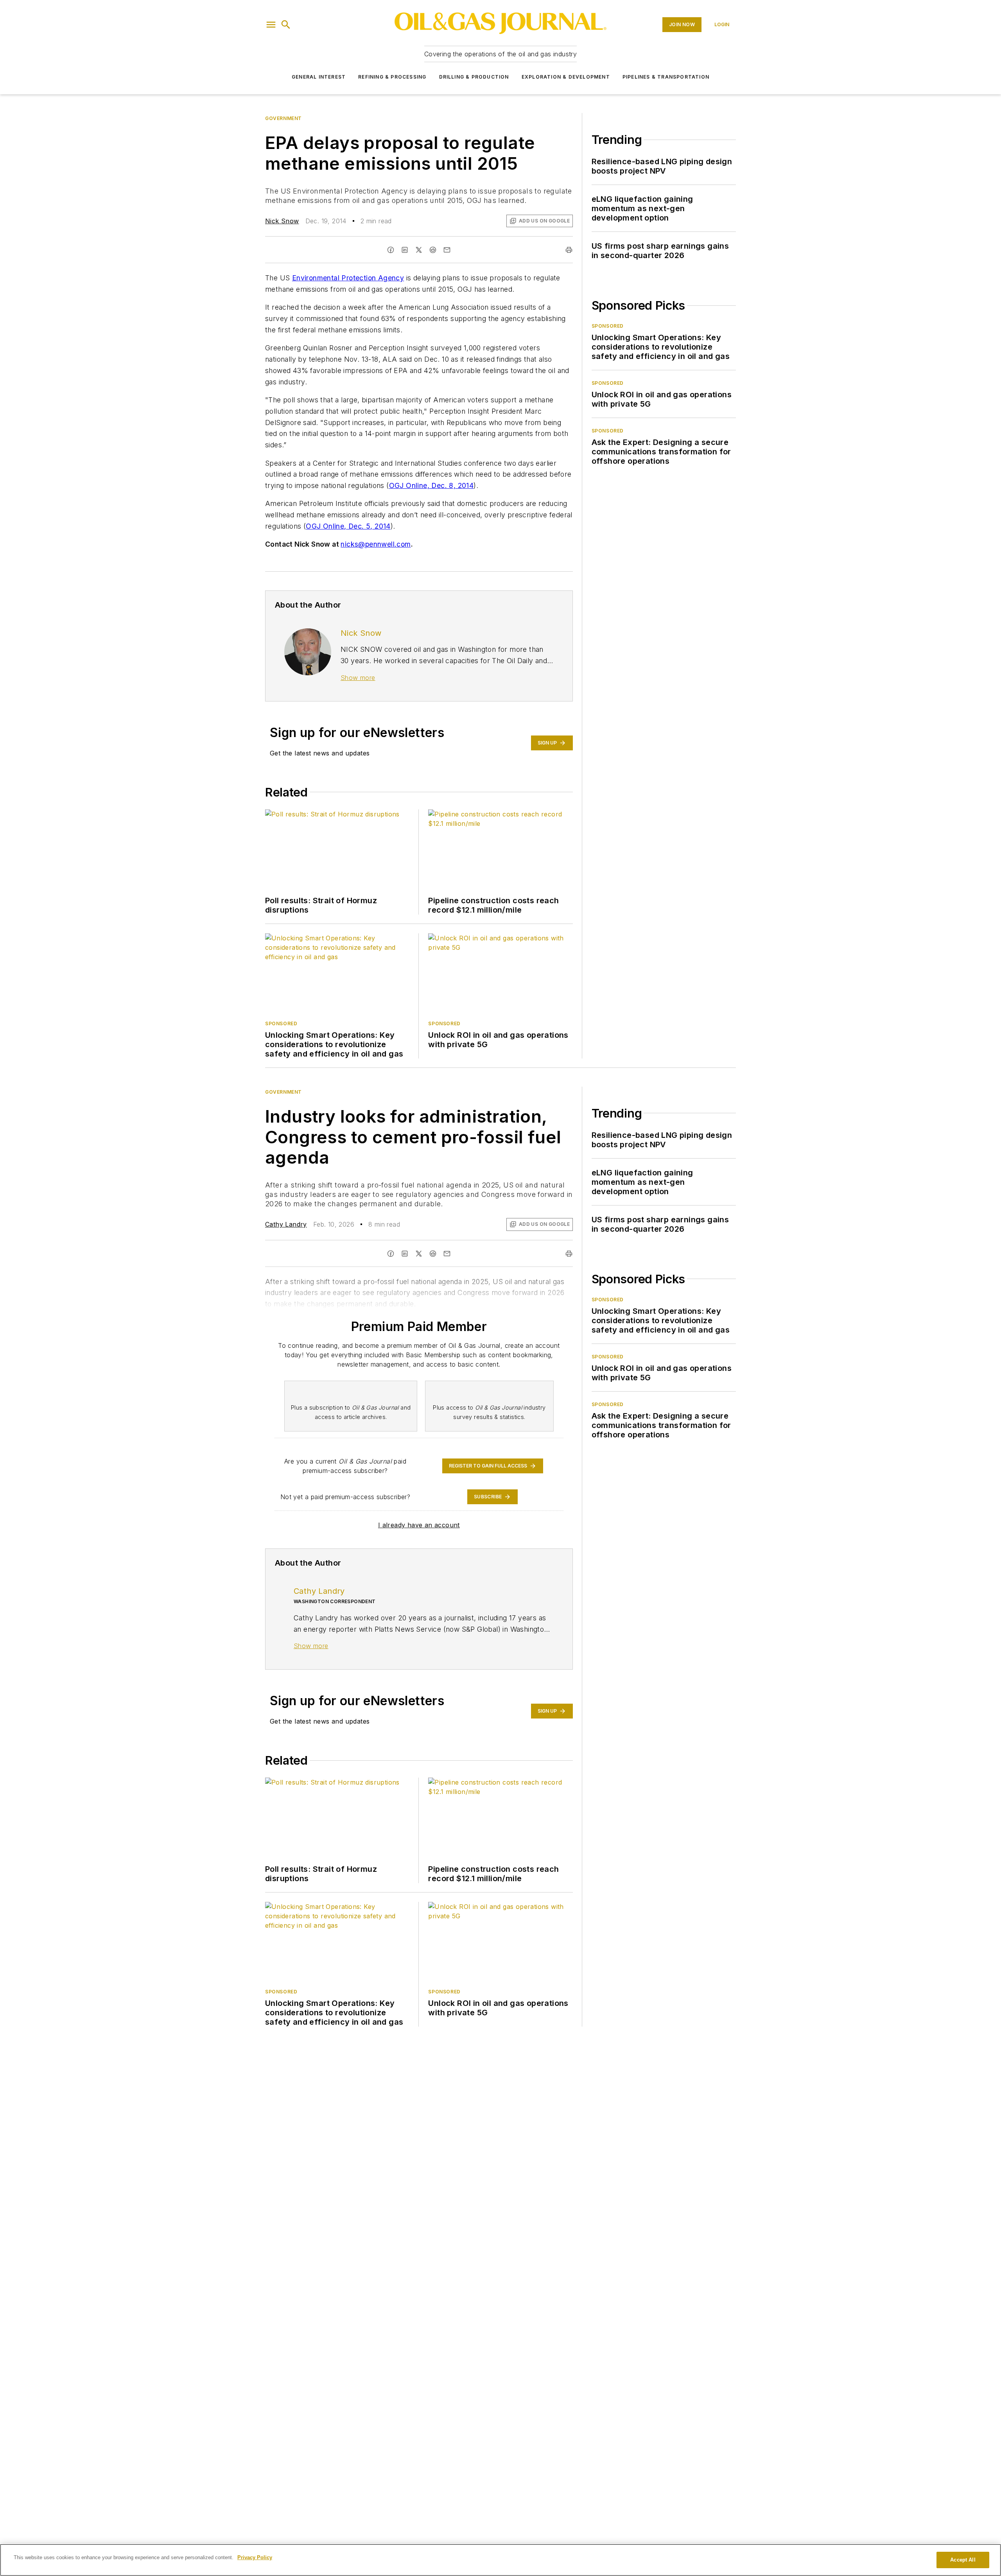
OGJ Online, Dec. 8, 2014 (431, 485)
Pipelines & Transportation (666, 77)
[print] (569, 250)
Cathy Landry (286, 1224)
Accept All (963, 2560)
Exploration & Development (566, 77)
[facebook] (391, 250)
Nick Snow (282, 221)
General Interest (319, 77)
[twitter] (419, 250)
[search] (286, 25)
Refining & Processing (392, 77)
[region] (500, 2560)
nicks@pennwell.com (376, 544)
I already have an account (419, 1525)
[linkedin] (405, 250)
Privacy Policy (255, 2557)
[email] (447, 250)
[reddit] (433, 250)
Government (283, 118)
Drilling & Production (474, 77)
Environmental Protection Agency (348, 278)
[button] (271, 25)
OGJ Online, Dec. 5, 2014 (348, 526)
